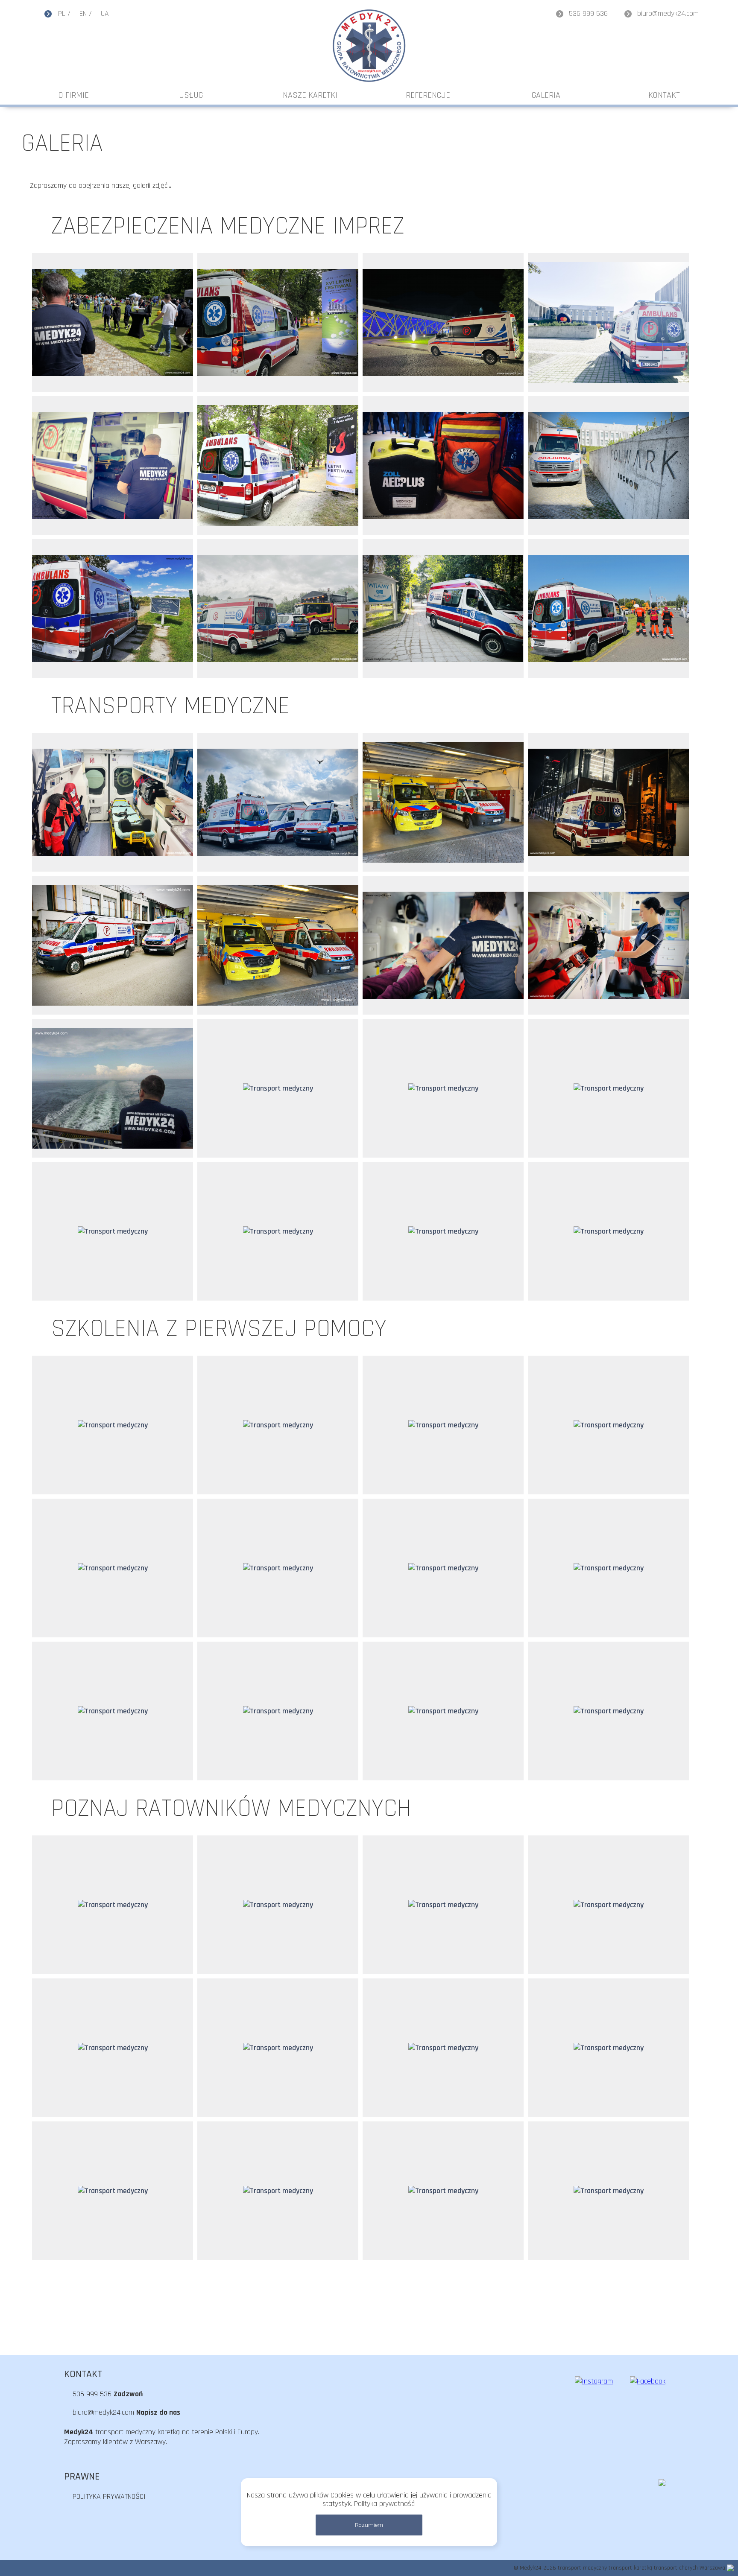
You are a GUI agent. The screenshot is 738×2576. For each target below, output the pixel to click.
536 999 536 (588, 13)
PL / (64, 13)
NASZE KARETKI (310, 95)
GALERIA (546, 95)
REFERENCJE (428, 95)
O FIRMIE (74, 95)
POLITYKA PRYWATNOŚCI (109, 2496)
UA (105, 13)
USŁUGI (192, 95)
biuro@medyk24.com (668, 13)
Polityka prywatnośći (385, 2504)
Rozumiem (369, 2525)
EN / (86, 13)
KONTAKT (664, 95)
